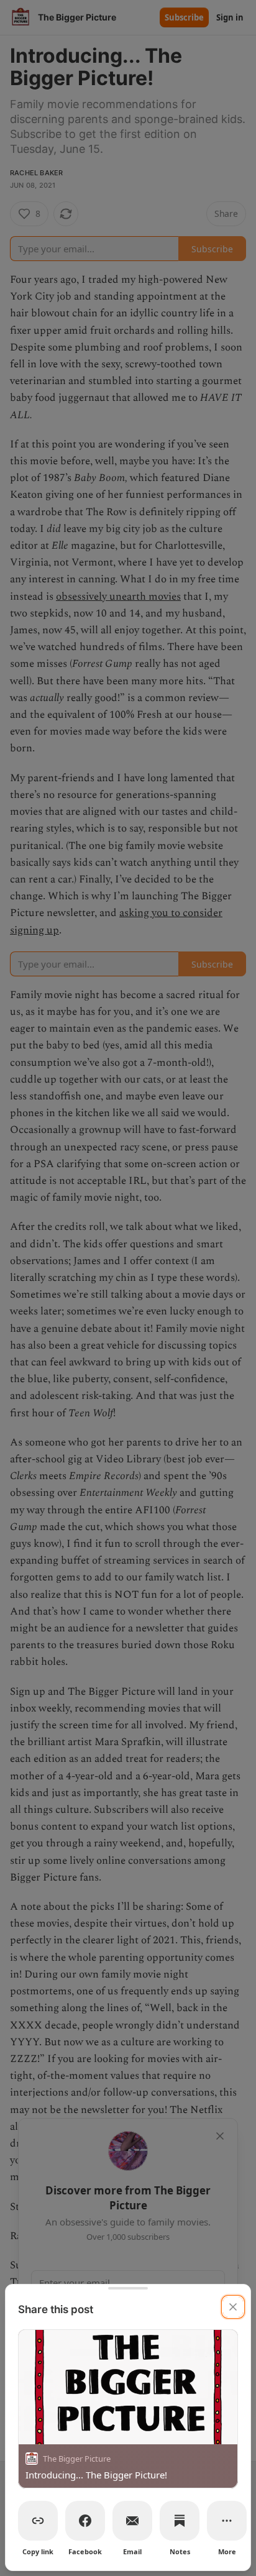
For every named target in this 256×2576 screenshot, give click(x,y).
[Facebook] (85, 2521)
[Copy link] (38, 2521)
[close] (233, 2307)
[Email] (132, 2521)
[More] (227, 2521)
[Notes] (180, 2521)
